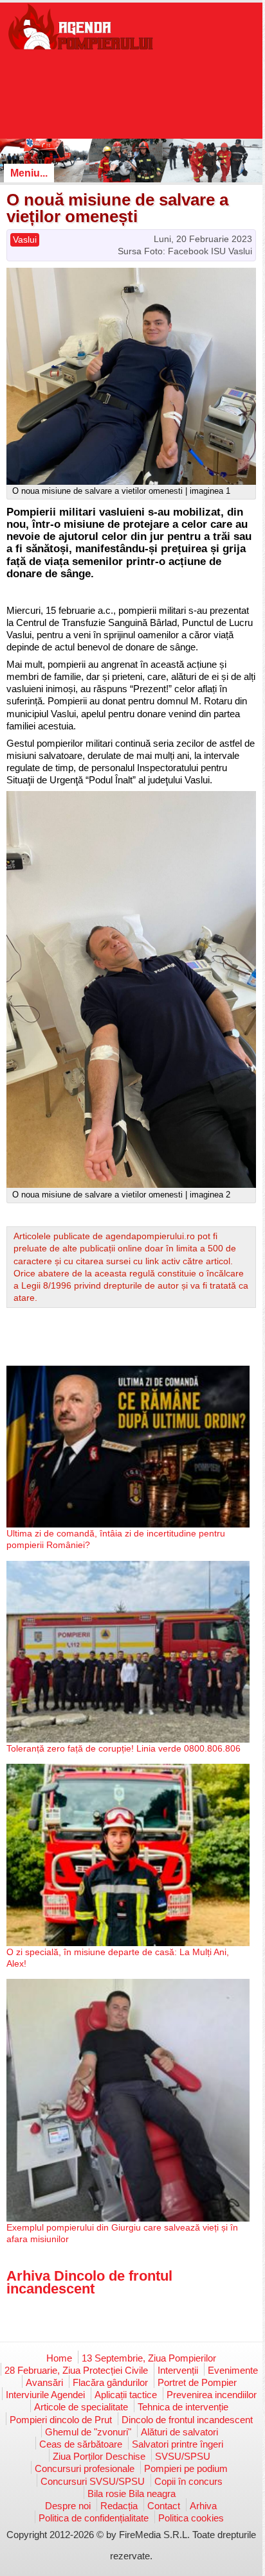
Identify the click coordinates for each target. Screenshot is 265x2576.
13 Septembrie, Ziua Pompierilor (149, 2358)
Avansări (44, 2382)
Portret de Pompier (197, 2382)
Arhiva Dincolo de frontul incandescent (89, 2282)
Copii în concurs (188, 2481)
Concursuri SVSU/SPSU (93, 2481)
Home (59, 2358)
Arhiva (203, 2506)
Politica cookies (191, 2518)
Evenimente (233, 2370)
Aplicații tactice (126, 2395)
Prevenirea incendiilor (212, 2395)
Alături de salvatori (179, 2432)
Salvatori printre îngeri (178, 2444)
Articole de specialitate (81, 2407)
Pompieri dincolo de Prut (61, 2420)
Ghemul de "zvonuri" (88, 2432)
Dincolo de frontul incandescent (187, 2420)
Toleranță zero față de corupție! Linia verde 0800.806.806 (123, 1748)
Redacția (119, 2506)
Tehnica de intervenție (183, 2407)
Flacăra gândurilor (110, 2382)
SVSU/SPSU (183, 2456)
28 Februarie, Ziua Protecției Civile (76, 2370)
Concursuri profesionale (85, 2468)
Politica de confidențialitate (94, 2518)
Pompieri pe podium (186, 2468)
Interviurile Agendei (45, 2395)
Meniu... (29, 173)
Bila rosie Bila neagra (132, 2493)
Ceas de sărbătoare (81, 2444)
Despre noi (68, 2506)
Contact (164, 2506)
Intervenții (178, 2370)
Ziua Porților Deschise (99, 2456)
